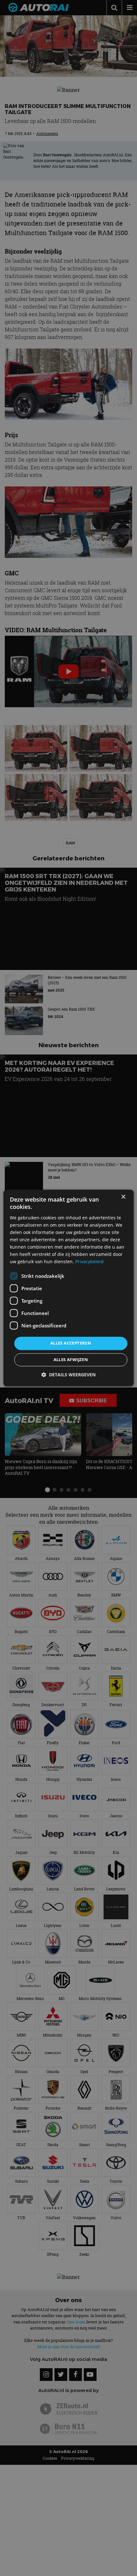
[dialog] (69, 1288)
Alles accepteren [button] (71, 1343)
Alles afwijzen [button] (71, 1360)
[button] (68, 1375)
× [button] (123, 1197)
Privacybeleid (89, 1262)
